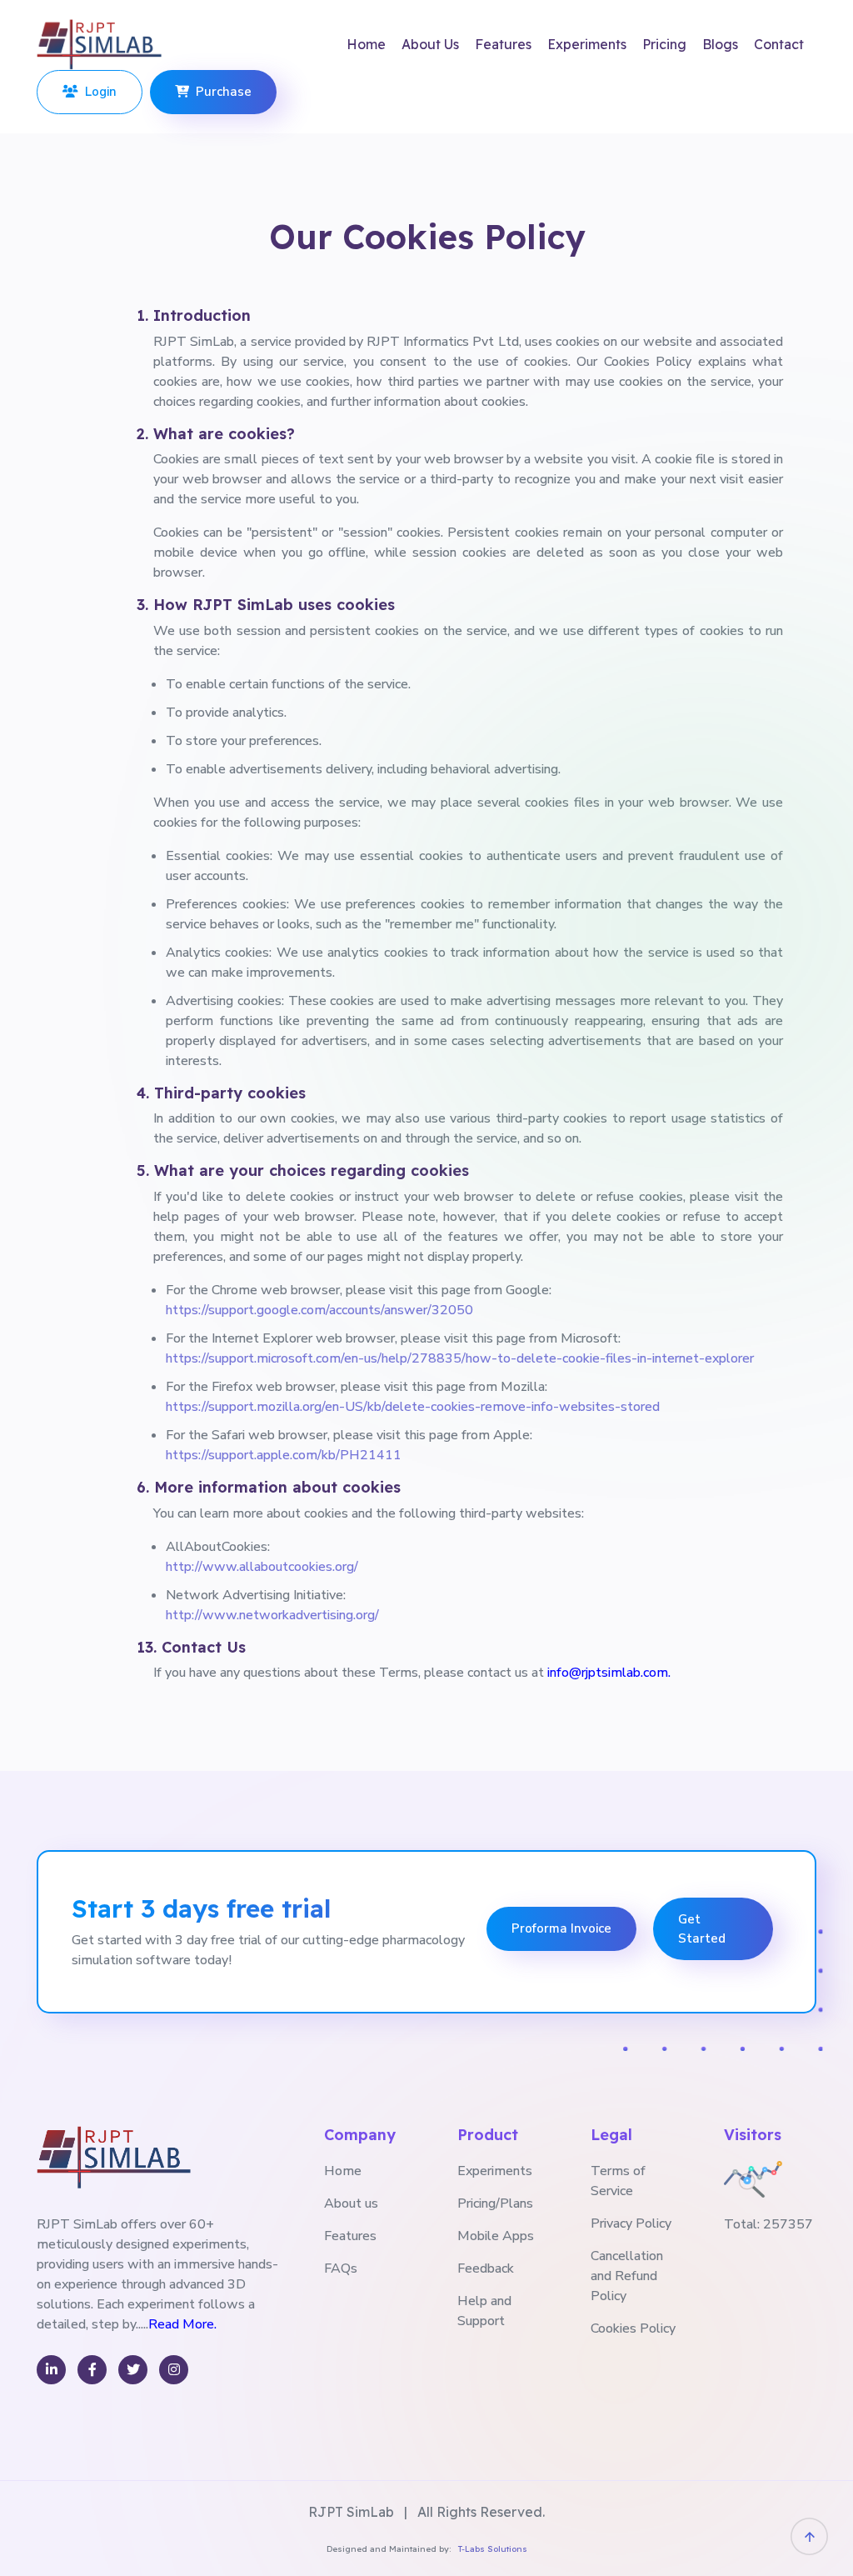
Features (503, 44)
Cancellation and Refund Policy (627, 2276)
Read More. (182, 2324)
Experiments (587, 44)
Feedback (486, 2268)
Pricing (664, 44)
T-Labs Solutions (493, 2549)
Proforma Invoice (561, 1928)
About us (351, 2203)
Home (366, 44)
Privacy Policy (631, 2223)
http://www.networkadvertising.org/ (272, 1615)
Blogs (720, 44)
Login (97, 92)
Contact (779, 44)
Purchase (220, 92)
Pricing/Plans (495, 2203)
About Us (430, 44)
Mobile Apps (496, 2236)
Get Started (702, 1929)
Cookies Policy (633, 2328)
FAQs (341, 2268)
